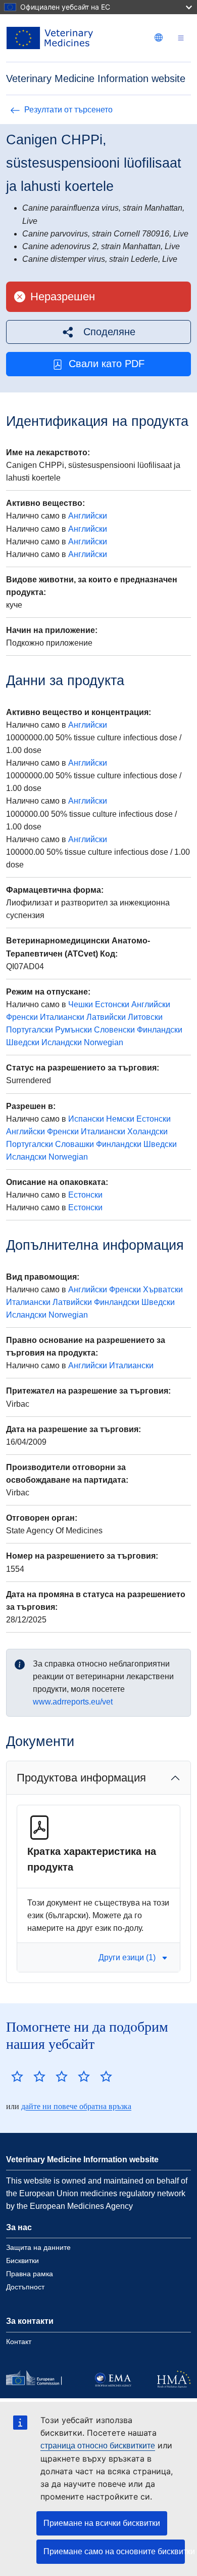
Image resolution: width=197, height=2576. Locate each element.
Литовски (145, 1017)
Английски (88, 516)
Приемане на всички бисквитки (102, 2523)
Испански (86, 1119)
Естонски (112, 1004)
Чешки (81, 1004)
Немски (120, 1119)
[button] (98, 332)
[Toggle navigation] (181, 38)
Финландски (160, 1030)
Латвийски (106, 1017)
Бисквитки (22, 2261)
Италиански (62, 1017)
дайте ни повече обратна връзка (76, 2106)
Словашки (75, 1144)
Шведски (23, 1042)
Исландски (62, 1042)
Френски (22, 1017)
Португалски (30, 1030)
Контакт (19, 2342)
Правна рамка (30, 2274)
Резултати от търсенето (68, 110)
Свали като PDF (107, 364)
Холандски (147, 1132)
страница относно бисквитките (98, 2446)
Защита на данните (38, 2247)
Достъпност (25, 2287)
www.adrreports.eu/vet (73, 1702)
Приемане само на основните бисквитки (114, 2551)
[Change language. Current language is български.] (159, 37)
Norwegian (104, 1042)
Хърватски (163, 1290)
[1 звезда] (17, 2076)
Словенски (114, 1030)
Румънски (73, 1030)
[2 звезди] (28, 2076)
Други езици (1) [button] (127, 1957)
